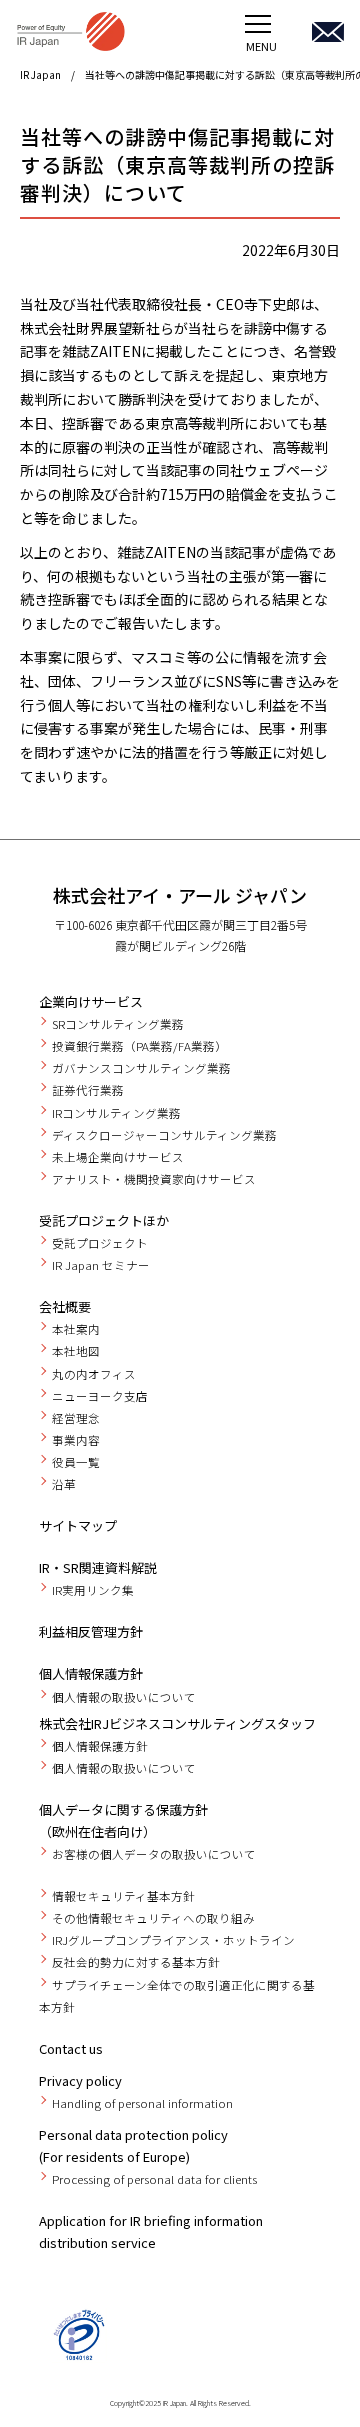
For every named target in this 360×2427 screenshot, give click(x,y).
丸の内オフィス (94, 1374)
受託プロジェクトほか (104, 1220)
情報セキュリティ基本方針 (123, 1896)
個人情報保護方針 (91, 1673)
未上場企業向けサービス (118, 1157)
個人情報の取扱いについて (124, 1697)
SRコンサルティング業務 (118, 1024)
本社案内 (76, 1329)
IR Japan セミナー (101, 1265)
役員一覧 (76, 1462)
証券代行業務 (88, 1090)
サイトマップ (78, 1525)
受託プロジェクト (100, 1243)
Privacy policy (80, 2080)
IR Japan (40, 74)
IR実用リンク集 (93, 1590)
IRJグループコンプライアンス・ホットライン (173, 1940)
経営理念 (76, 1418)
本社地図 (76, 1351)
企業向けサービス (91, 1001)
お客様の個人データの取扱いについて (154, 1854)
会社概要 (65, 1306)
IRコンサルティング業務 (116, 1113)
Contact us (71, 2048)
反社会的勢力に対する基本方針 (136, 1962)
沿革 (64, 1484)
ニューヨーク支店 (100, 1396)
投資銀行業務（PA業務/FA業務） (139, 1046)
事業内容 (76, 1440)
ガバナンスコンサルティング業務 (141, 1068)
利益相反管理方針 (91, 1631)
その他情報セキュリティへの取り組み (153, 1918)
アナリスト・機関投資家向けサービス (154, 1179)
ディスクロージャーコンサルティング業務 (164, 1135)
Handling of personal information (142, 2103)
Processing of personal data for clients (154, 2179)
